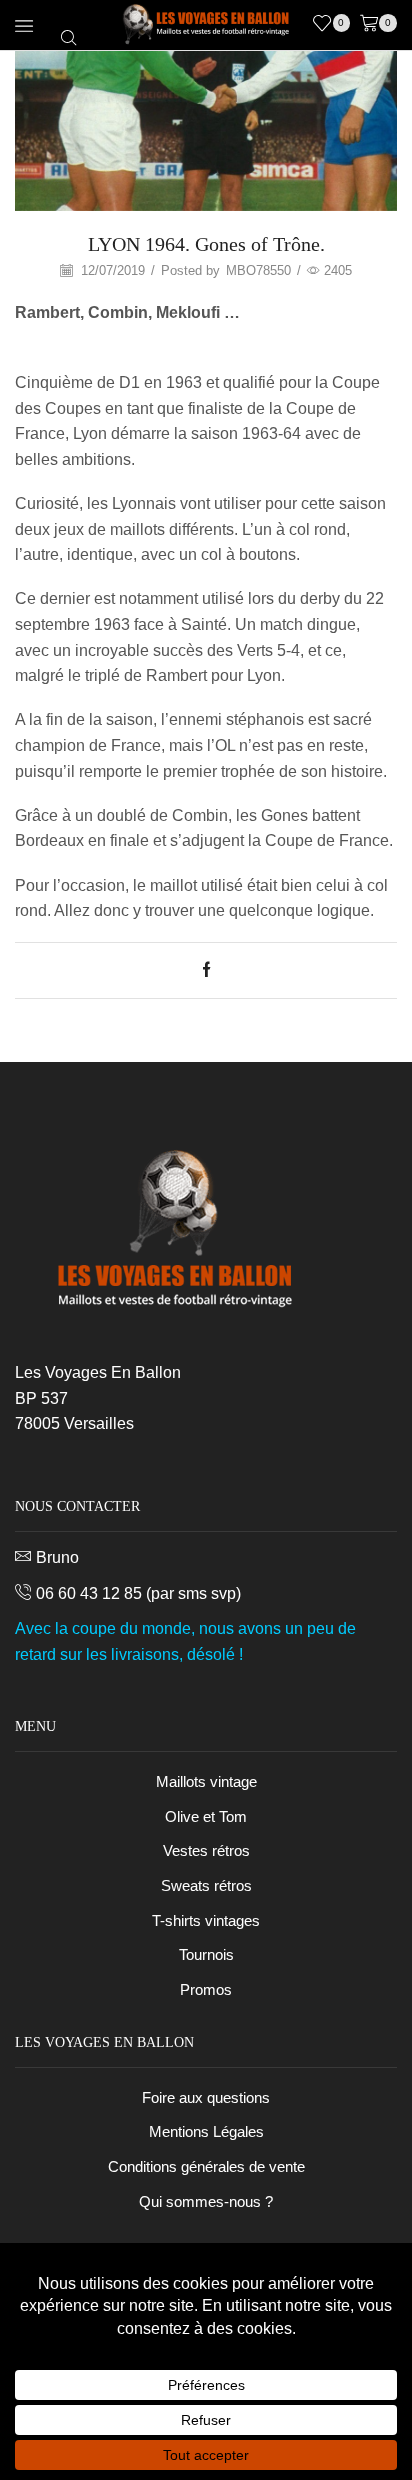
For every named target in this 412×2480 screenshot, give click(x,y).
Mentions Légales (206, 2132)
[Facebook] (206, 971)
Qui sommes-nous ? (206, 2202)
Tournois (206, 1955)
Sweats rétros (206, 1886)
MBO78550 (258, 270)
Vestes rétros (206, 1851)
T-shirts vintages (206, 1921)
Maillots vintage (206, 1782)
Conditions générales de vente (206, 2167)
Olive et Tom (206, 1817)
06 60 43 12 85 (89, 1593)
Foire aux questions (206, 2098)
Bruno (57, 1557)
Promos (206, 1990)
